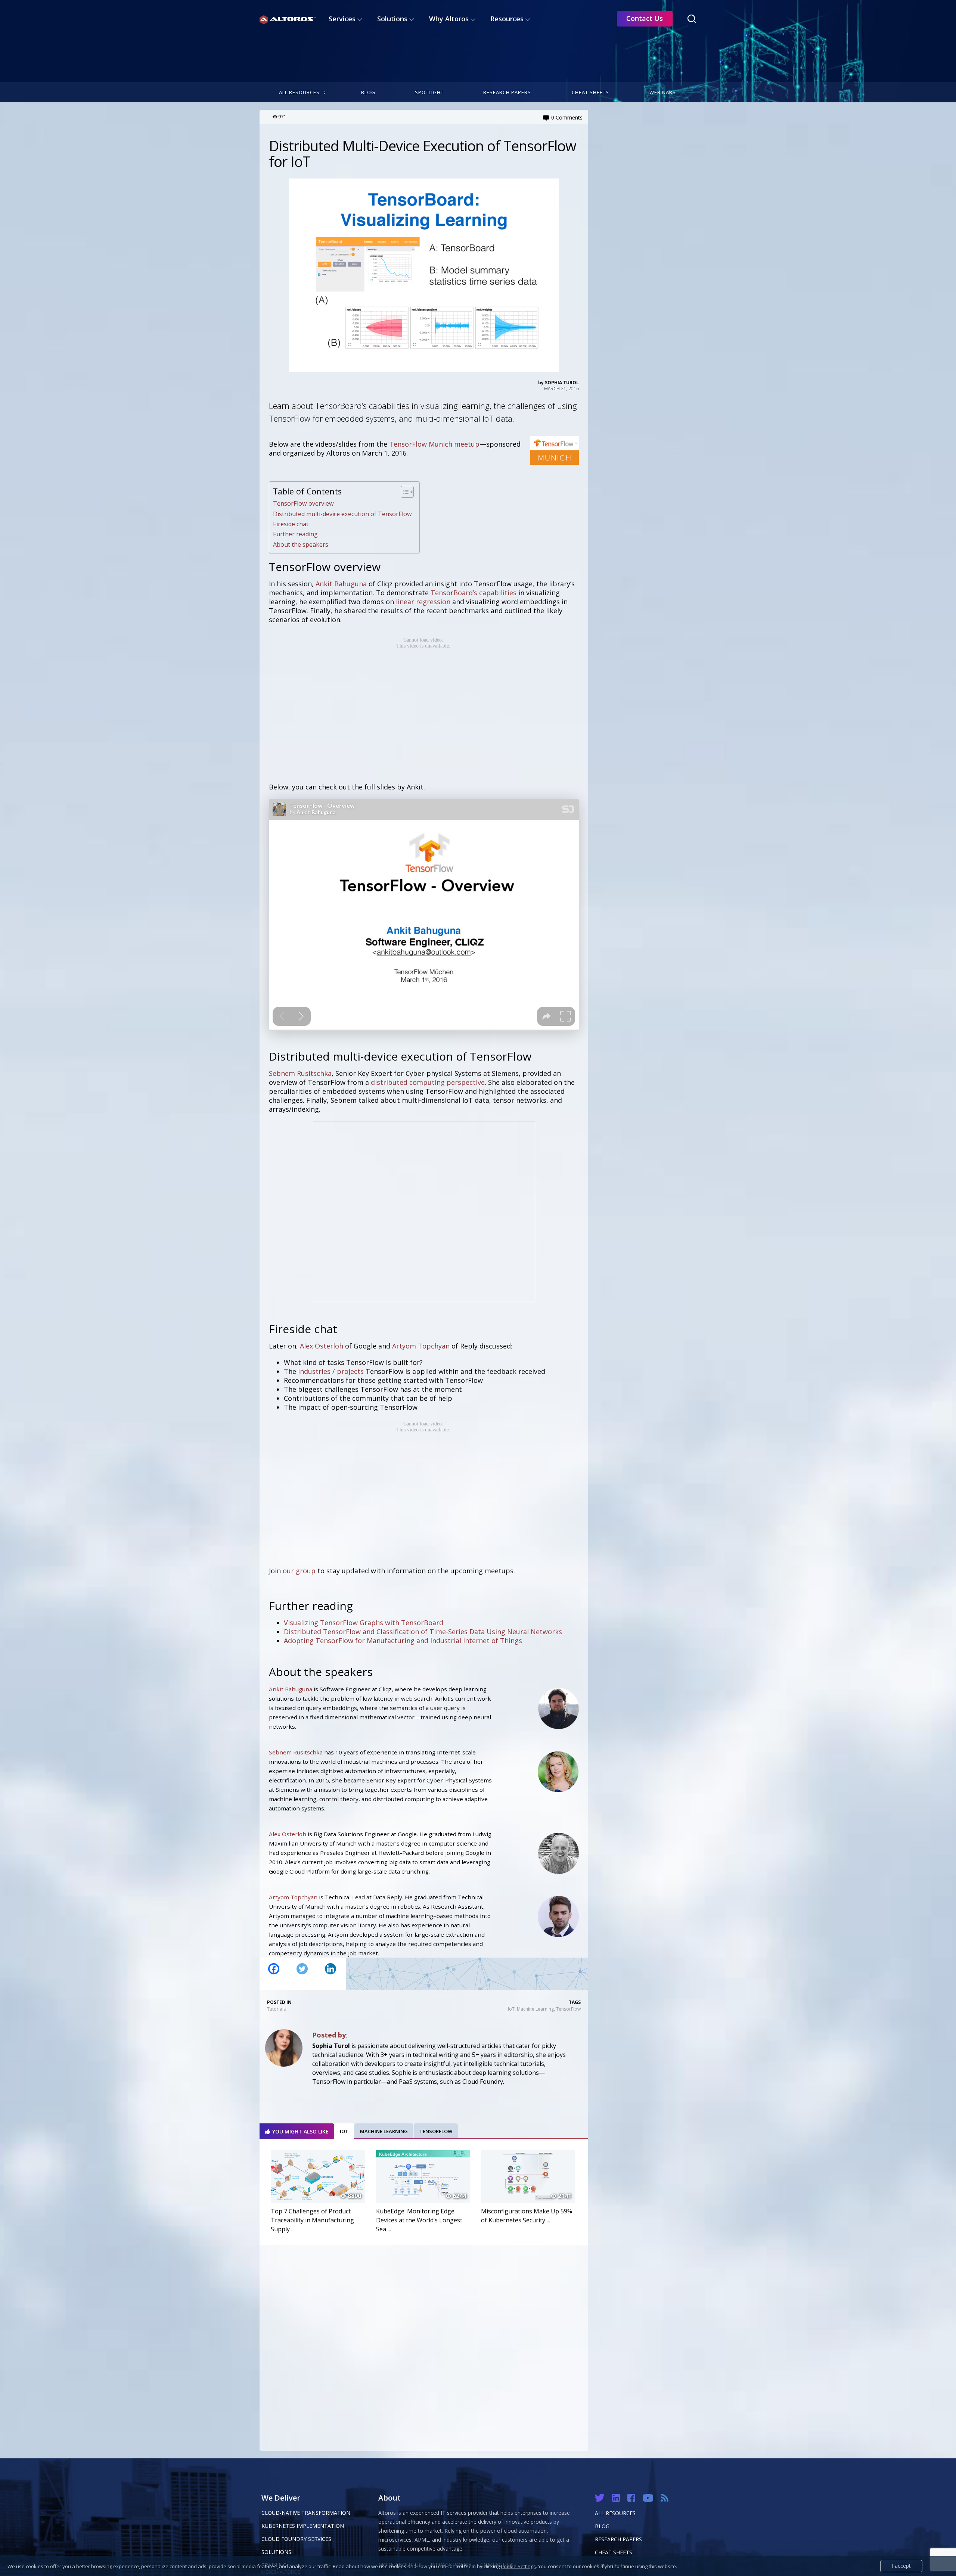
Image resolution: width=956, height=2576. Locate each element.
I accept (901, 2566)
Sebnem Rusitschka (300, 1073)
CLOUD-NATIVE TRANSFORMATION (306, 2513)
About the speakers (301, 544)
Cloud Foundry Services (296, 2539)
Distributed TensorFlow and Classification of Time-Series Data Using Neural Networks (423, 1632)
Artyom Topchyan (421, 1346)
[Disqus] (424, 2346)
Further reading (295, 534)
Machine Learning (535, 2009)
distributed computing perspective (428, 1082)
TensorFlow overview (303, 503)
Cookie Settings (518, 2566)
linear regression (423, 602)
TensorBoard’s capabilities (474, 593)
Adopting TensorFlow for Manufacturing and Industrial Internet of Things (403, 1641)
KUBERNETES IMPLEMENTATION (303, 2526)
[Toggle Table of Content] (403, 492)
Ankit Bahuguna (341, 584)
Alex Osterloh (322, 1346)
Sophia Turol (562, 383)
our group (299, 1571)
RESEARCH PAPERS (618, 2539)
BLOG (602, 2526)
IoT (511, 2009)
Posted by (329, 2035)
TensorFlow (568, 2009)
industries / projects (331, 1371)
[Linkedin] (330, 1974)
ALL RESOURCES (615, 2513)
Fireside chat (291, 524)
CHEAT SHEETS (614, 2552)
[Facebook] (274, 1974)
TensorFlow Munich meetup (434, 444)
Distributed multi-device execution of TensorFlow (342, 514)
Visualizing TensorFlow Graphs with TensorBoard (364, 1623)
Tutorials (276, 2009)
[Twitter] (302, 1974)
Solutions (276, 2552)
